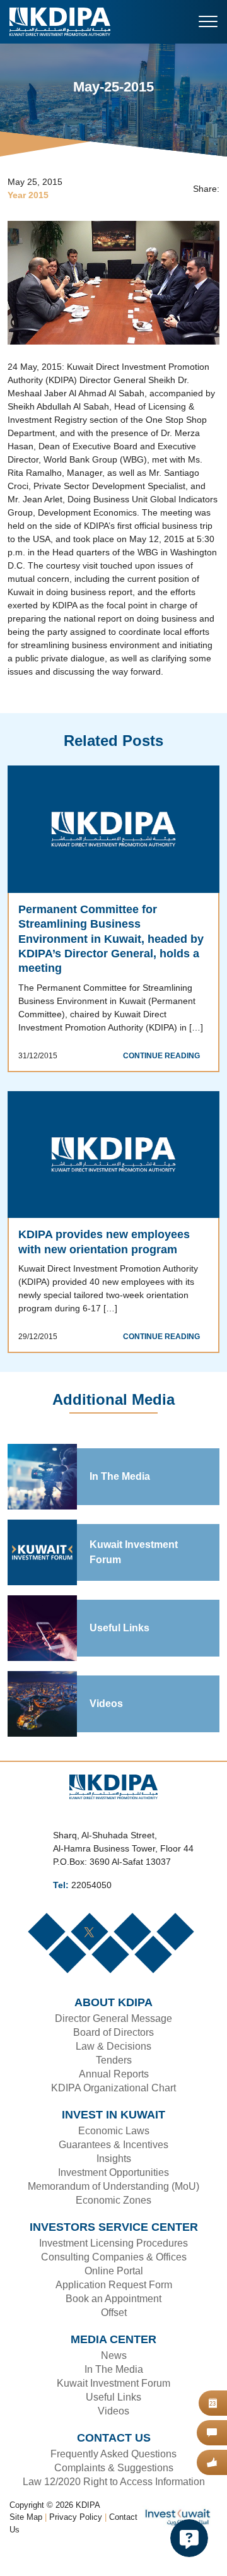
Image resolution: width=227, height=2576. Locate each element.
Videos (106, 1731)
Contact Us (30, 2557)
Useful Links (118, 1655)
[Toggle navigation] (208, 21)
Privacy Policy (77, 2545)
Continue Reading (165, 1068)
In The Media (120, 1504)
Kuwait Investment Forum (134, 1580)
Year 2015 (28, 196)
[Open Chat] (189, 2538)
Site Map (26, 2545)
